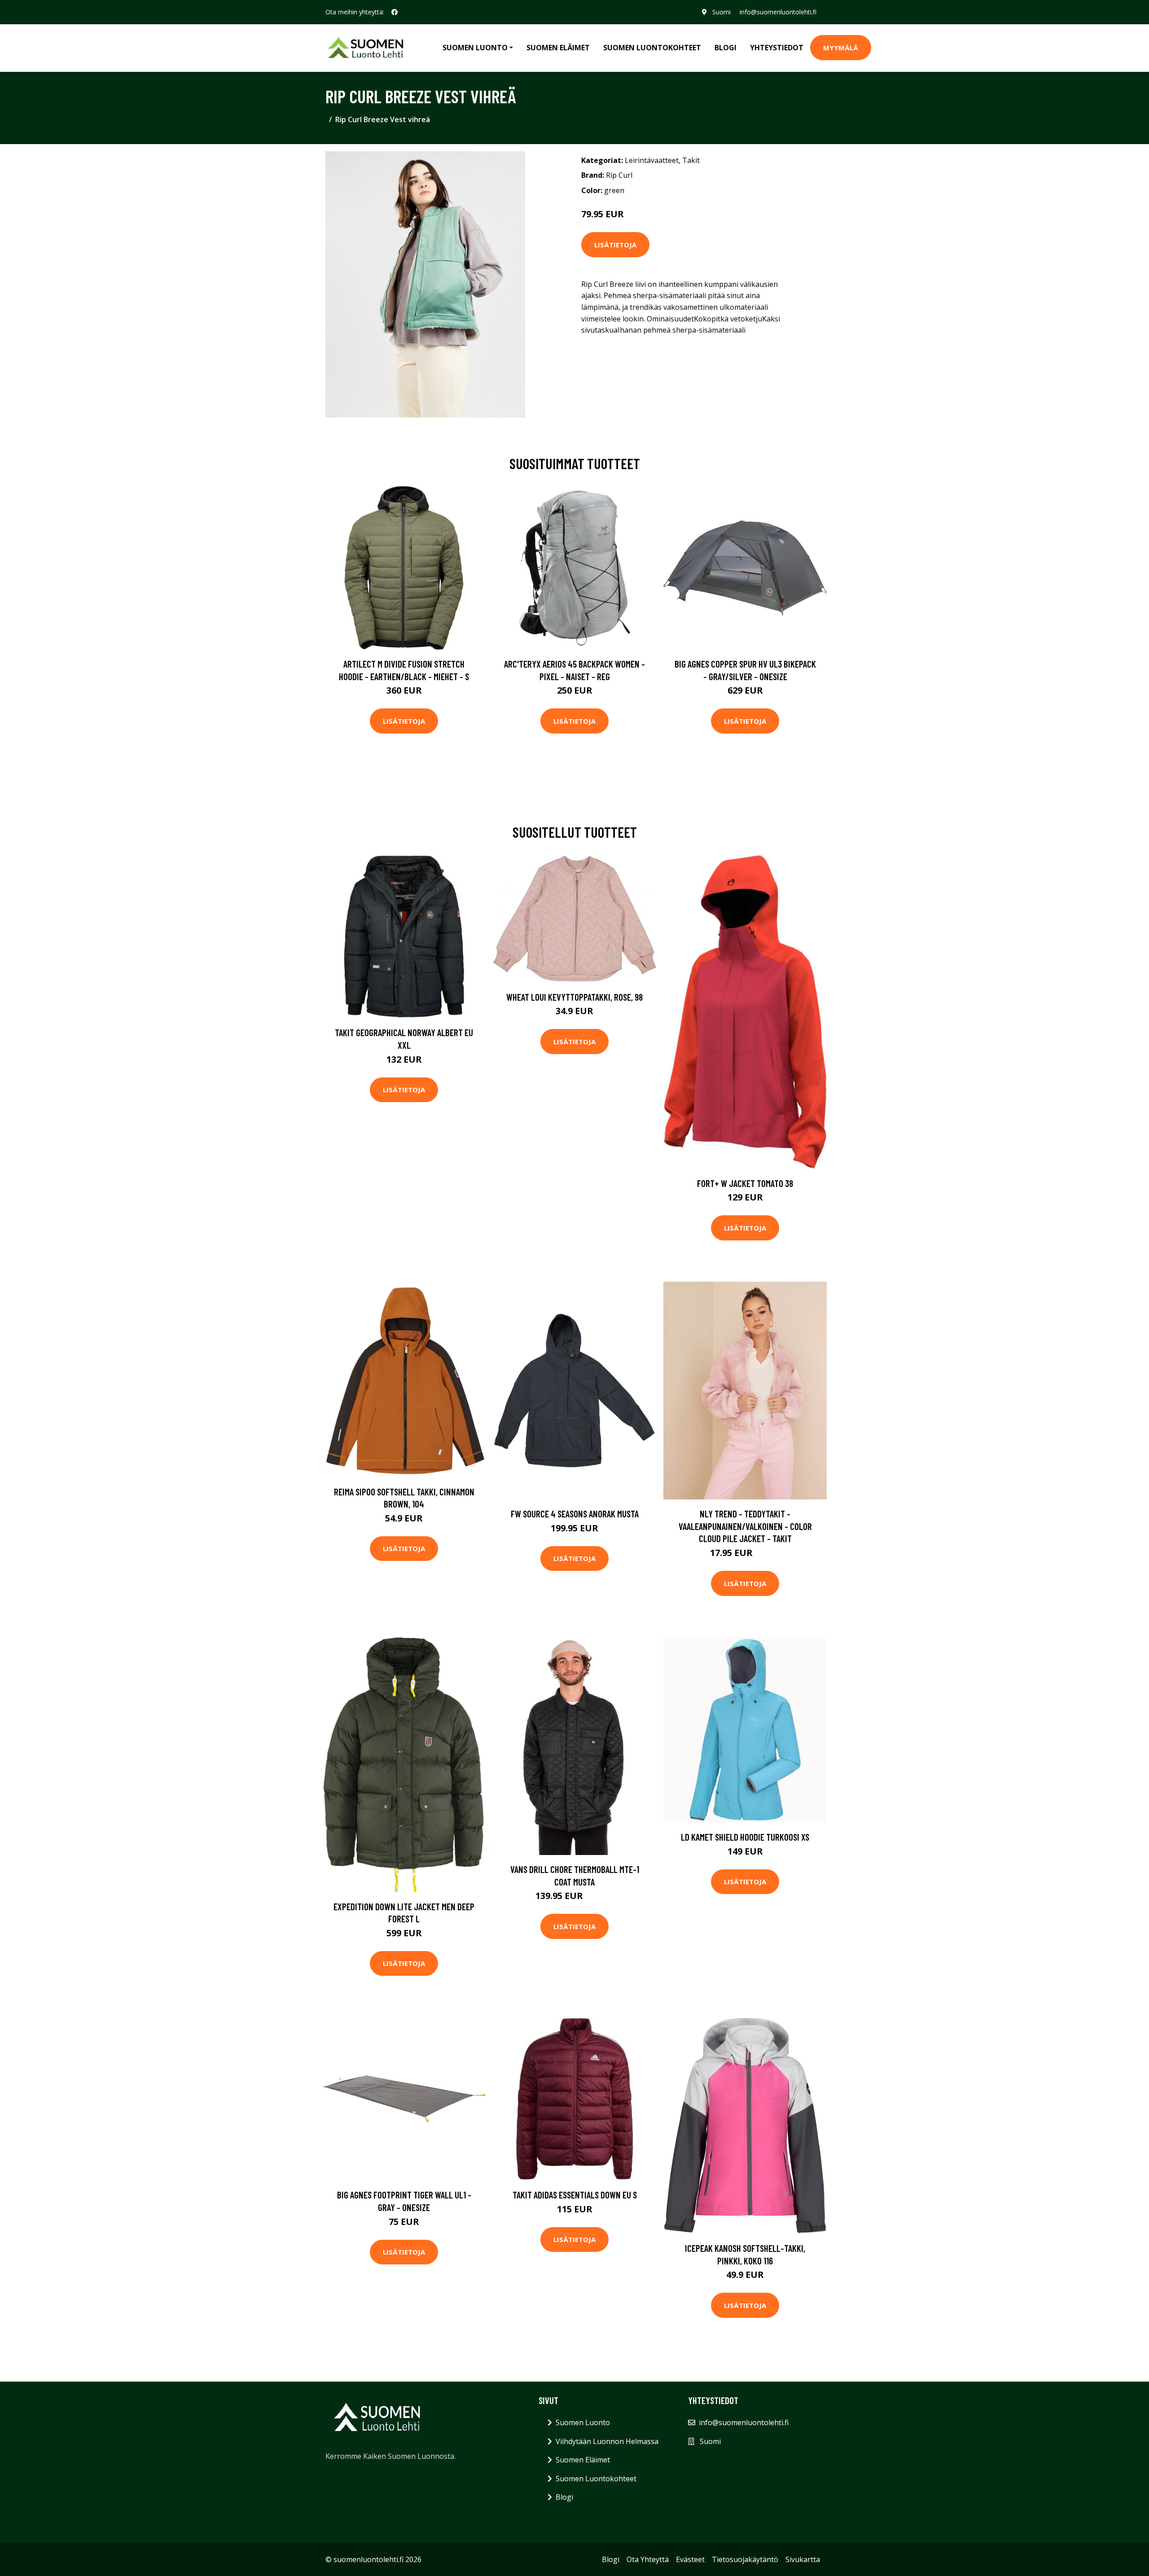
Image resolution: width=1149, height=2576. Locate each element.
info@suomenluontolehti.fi (778, 12)
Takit (691, 160)
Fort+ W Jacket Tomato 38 (745, 1183)
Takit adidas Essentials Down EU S (575, 2195)
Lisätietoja (615, 245)
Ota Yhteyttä (648, 2559)
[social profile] (395, 12)
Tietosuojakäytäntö (745, 2559)
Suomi (721, 12)
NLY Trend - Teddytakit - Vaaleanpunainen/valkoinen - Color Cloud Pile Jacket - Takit (745, 1526)
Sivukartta (803, 2559)
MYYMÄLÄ (841, 48)
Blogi (726, 48)
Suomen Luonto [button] (475, 48)
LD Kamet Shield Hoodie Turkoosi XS (745, 1837)
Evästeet (690, 2559)
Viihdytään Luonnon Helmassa (607, 2441)
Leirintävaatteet (652, 160)
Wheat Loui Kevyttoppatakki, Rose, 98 (574, 997)
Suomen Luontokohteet (652, 48)
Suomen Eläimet (558, 48)
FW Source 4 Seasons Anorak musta (575, 1514)
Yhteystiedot (777, 48)
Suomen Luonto (583, 2422)
